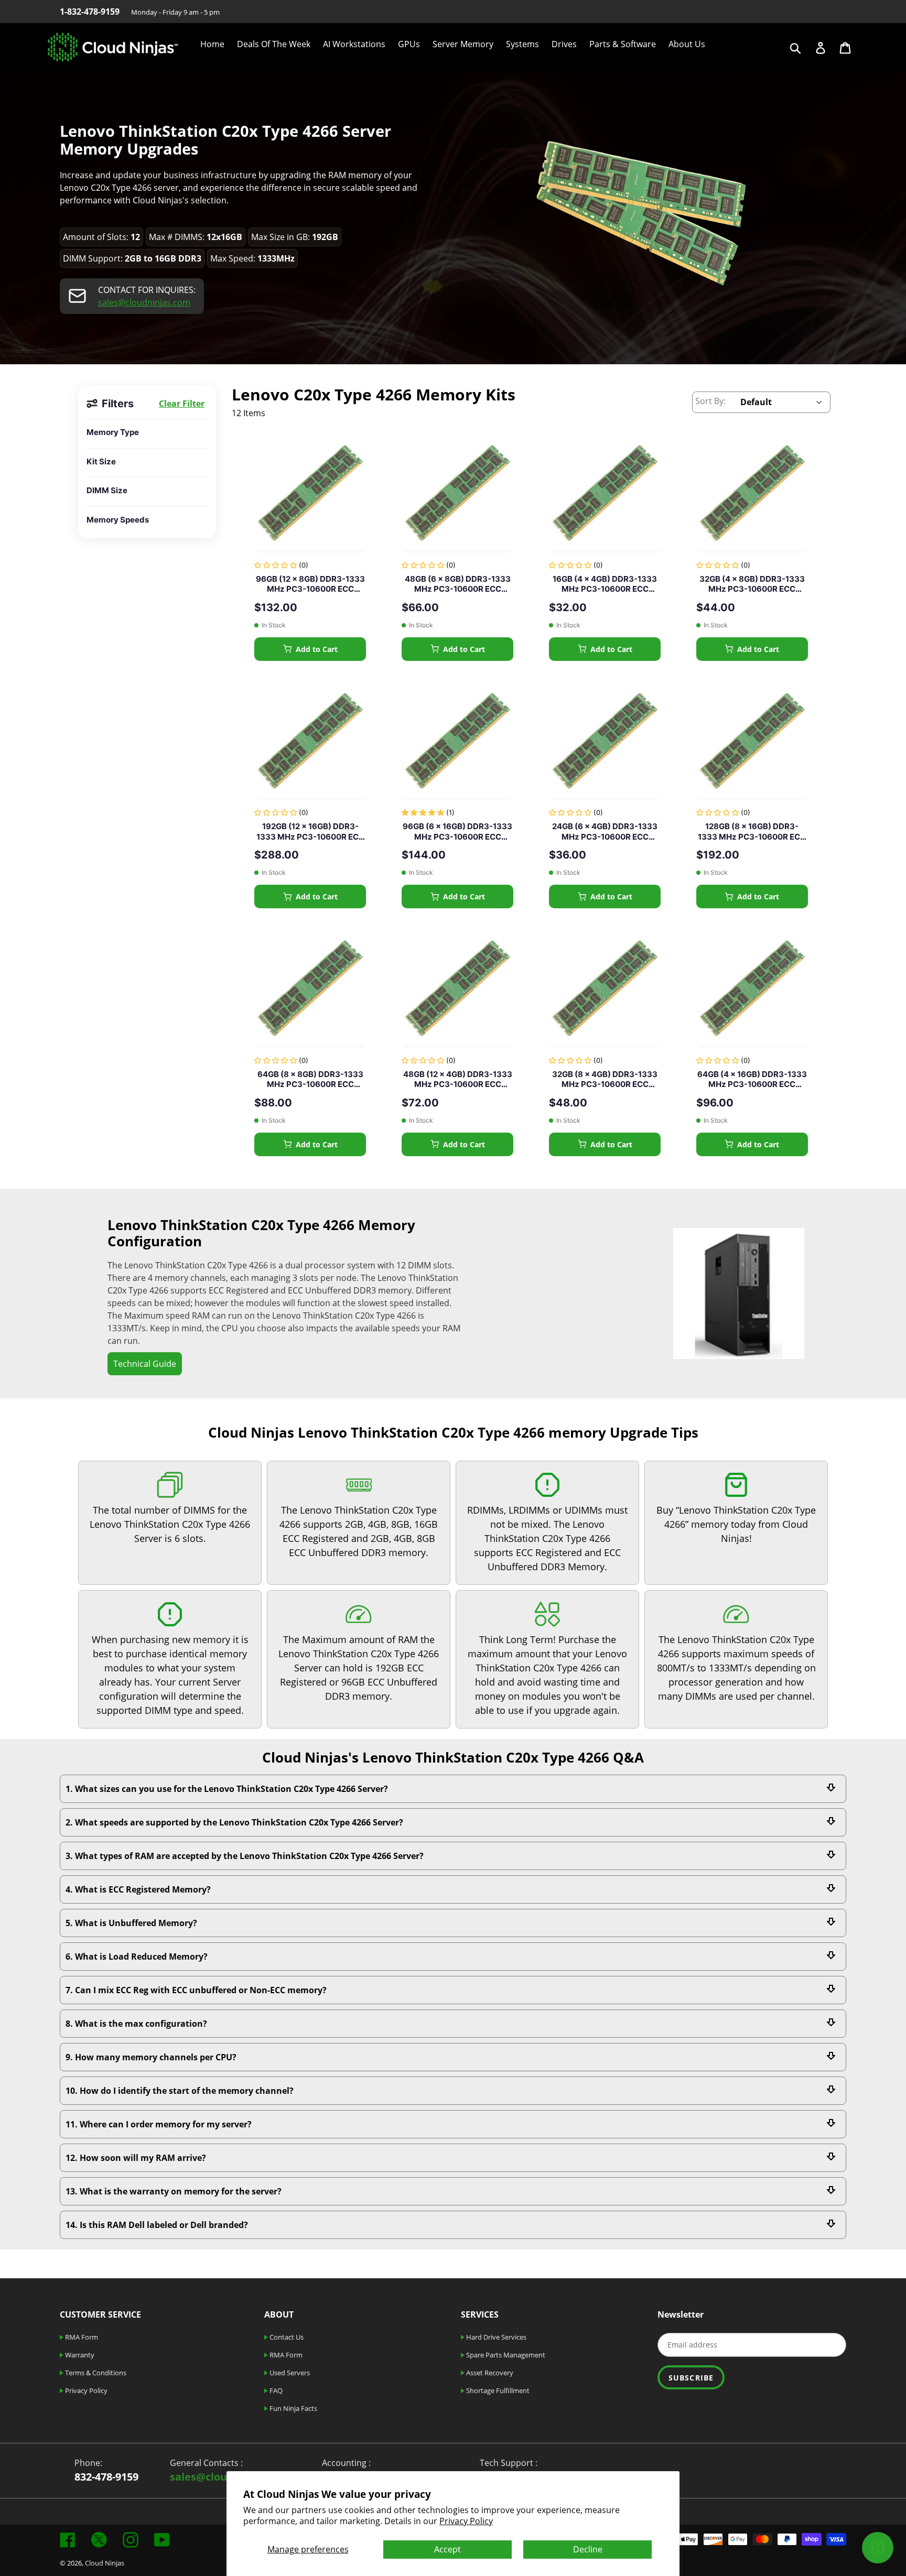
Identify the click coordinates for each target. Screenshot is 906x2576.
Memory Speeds (118, 520)
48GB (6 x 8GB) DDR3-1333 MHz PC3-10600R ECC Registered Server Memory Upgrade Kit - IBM (458, 584)
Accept (447, 2549)
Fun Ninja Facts (293, 2408)
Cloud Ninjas (105, 2563)
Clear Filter (182, 404)
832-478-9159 (106, 2477)
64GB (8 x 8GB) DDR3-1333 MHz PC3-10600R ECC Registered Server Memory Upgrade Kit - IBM (310, 1079)
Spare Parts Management (505, 2355)
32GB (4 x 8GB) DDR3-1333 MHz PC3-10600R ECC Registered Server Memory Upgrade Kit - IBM (752, 584)
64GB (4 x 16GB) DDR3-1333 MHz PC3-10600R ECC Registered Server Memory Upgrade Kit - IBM (752, 1079)
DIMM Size (107, 490)
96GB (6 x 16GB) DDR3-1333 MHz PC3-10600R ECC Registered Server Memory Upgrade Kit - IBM (457, 832)
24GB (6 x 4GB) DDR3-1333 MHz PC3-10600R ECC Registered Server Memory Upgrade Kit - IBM (605, 832)
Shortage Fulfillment (497, 2390)
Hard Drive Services (495, 2337)
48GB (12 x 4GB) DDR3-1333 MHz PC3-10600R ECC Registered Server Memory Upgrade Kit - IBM (458, 1079)
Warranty (79, 2355)
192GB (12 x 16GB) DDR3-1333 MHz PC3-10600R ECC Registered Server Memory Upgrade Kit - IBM (310, 832)
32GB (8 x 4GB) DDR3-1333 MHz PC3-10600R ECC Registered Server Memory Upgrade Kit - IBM (605, 1079)
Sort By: (710, 401)
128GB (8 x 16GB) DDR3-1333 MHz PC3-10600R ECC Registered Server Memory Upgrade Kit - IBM (752, 832)
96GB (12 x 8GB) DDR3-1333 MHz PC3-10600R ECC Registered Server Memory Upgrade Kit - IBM (310, 584)
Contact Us (286, 2337)
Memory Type (113, 432)
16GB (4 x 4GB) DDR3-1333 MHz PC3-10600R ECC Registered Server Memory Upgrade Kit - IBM (605, 584)
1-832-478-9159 (90, 12)
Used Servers (289, 2373)
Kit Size (101, 461)
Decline (588, 2549)
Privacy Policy (466, 2521)
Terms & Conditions (95, 2373)
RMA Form (81, 2337)
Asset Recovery (489, 2373)
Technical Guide (145, 1364)
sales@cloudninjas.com (144, 302)
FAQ (275, 2390)
